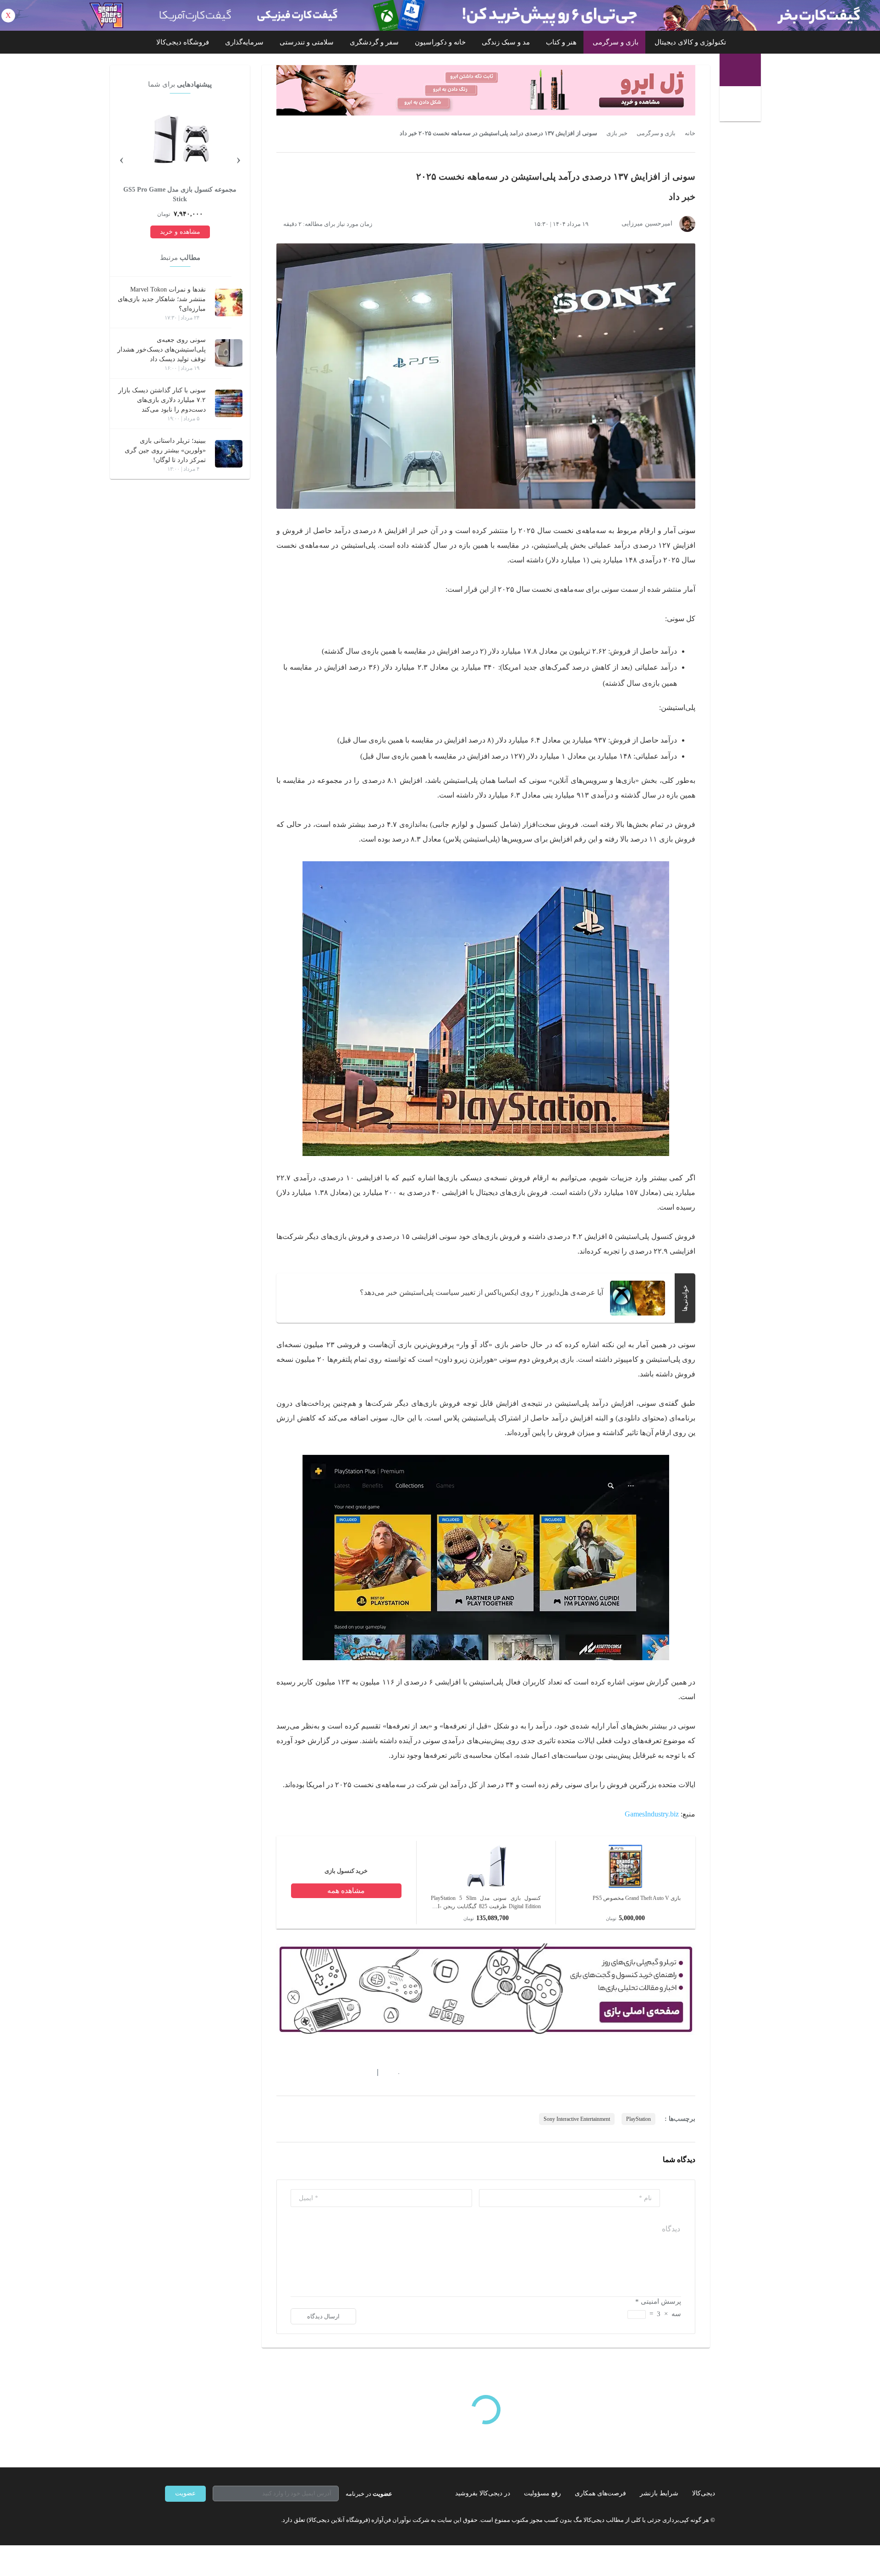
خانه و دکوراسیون (440, 42)
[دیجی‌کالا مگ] (740, 70)
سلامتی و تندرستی (307, 42)
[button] (394, 2073)
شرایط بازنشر (659, 2493)
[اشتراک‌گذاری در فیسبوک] (330, 2073)
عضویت (185, 2493)
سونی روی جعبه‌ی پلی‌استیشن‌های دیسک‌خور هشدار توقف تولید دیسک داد (162, 350)
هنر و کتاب (561, 42)
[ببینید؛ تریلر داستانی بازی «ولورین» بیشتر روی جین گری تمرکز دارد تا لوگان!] (229, 454)
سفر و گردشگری (374, 42)
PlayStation (638, 2119)
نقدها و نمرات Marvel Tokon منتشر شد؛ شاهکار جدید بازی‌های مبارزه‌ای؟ (162, 299)
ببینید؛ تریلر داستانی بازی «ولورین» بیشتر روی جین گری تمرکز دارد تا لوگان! (165, 450)
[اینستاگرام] (185, 2520)
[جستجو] (741, 105)
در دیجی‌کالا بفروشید (483, 2493)
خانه (690, 133)
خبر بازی (617, 133)
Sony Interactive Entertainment (577, 2119)
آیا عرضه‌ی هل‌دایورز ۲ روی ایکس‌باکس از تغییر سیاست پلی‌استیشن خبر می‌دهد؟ (481, 1292)
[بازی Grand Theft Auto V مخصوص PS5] (626, 1887)
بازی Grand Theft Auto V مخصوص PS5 (637, 1898)
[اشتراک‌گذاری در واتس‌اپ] (297, 2073)
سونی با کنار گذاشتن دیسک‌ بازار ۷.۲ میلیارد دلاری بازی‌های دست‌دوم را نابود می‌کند (162, 400)
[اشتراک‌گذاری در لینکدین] (346, 2073)
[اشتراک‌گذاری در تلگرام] (280, 2073)
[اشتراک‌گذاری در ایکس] (313, 2073)
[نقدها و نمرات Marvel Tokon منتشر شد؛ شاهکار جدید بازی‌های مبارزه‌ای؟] (229, 303)
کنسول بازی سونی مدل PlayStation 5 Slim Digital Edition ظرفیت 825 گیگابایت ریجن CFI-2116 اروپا (486, 1903)
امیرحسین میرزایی (647, 223)
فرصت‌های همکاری (600, 2493)
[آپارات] (218, 2520)
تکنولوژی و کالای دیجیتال (690, 42)
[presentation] (238, 159)
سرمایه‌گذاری (244, 42)
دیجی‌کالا (704, 2493)
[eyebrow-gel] (486, 90)
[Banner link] (440, 15)
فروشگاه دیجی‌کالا (183, 42)
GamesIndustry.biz (652, 1814)
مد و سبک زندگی (506, 42)
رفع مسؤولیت (542, 2493)
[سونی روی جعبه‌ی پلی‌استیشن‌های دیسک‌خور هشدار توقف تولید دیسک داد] (229, 353)
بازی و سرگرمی (616, 42)
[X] (202, 2520)
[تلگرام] (169, 2520)
